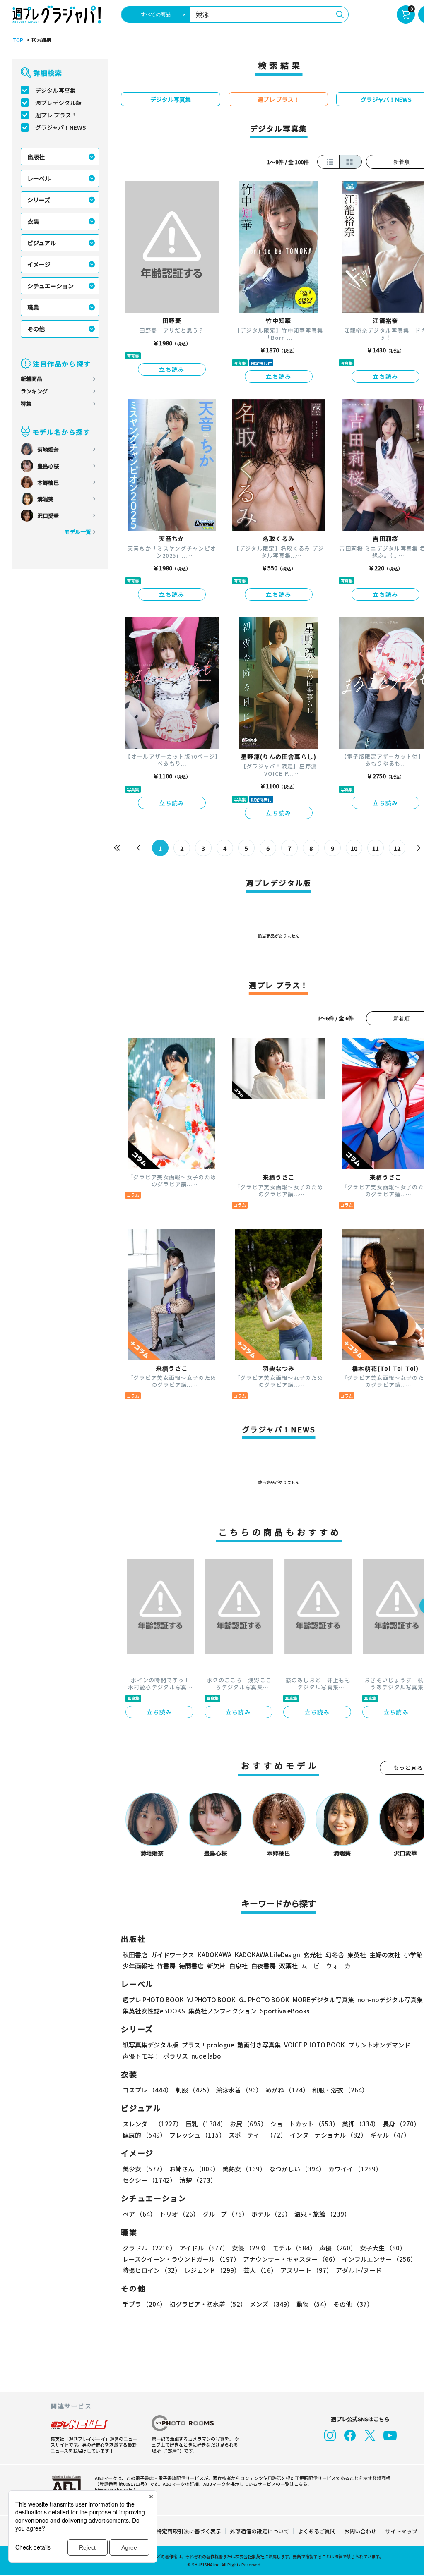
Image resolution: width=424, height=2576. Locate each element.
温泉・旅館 (322, 2214)
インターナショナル (328, 2135)
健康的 (144, 2135)
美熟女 (244, 2169)
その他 (36, 329)
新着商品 (31, 379)
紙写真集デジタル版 (151, 2045)
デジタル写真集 (55, 90)
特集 (26, 403)
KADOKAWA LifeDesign (267, 1955)
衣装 (33, 221)
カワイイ (355, 2169)
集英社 (357, 1955)
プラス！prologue (208, 2045)
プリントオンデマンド (379, 2045)
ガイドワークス (172, 1955)
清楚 (198, 2180)
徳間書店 (191, 1966)
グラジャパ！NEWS (61, 127)
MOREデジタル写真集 (323, 2000)
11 (376, 848)
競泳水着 (239, 2090)
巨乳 (206, 2124)
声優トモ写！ (141, 2056)
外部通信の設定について (259, 2531)
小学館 (413, 1955)
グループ (225, 2214)
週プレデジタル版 (58, 103)
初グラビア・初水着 (208, 2304)
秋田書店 (135, 1955)
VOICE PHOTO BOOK (314, 2045)
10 (354, 848)
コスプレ (147, 2090)
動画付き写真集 (259, 2045)
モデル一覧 (78, 532)
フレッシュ (197, 2135)
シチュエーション (51, 286)
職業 (33, 307)
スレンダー (152, 2124)
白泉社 (238, 1966)
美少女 (144, 2169)
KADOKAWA (214, 1955)
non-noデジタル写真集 (390, 2000)
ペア (139, 2214)
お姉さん (194, 2169)
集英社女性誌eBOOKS (154, 2011)
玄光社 (313, 1955)
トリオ (179, 2214)
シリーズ (39, 200)
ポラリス (176, 2056)
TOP (18, 40)
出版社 (36, 157)
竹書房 (166, 1966)
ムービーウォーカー (329, 1966)
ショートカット (305, 2124)
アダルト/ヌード (359, 2270)
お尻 (248, 2124)
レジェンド (212, 2270)
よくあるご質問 (317, 2531)
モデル (294, 2248)
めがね (287, 2090)
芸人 (260, 2270)
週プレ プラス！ (56, 115)
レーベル (39, 178)
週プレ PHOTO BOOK (153, 2000)
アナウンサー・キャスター (291, 2259)
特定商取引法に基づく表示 (189, 2531)
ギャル (390, 2135)
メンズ (271, 2304)
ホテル (271, 2214)
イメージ (39, 264)
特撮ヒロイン (152, 2270)
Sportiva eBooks (285, 2011)
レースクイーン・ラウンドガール (181, 2259)
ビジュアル (42, 243)
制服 (194, 2090)
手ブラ (144, 2304)
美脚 (361, 2124)
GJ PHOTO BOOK (264, 2000)
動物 (313, 2304)
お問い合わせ (360, 2531)
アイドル (204, 2248)
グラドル (149, 2248)
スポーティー (258, 2135)
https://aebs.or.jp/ (115, 2490)
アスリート (306, 2270)
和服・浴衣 (340, 2090)
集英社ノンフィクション (223, 2011)
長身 (401, 2124)
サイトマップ (401, 2531)
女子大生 (383, 2248)
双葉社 (288, 1966)
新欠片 (216, 1966)
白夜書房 (263, 1966)
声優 (338, 2248)
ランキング (34, 391)
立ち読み (172, 369)
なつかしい (297, 2169)
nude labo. (207, 2056)
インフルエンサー (379, 2259)
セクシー (149, 2180)
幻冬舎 (335, 1955)
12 (397, 848)
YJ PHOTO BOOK (211, 2000)
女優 (251, 2248)
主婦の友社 (385, 1955)
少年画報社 (138, 1966)
